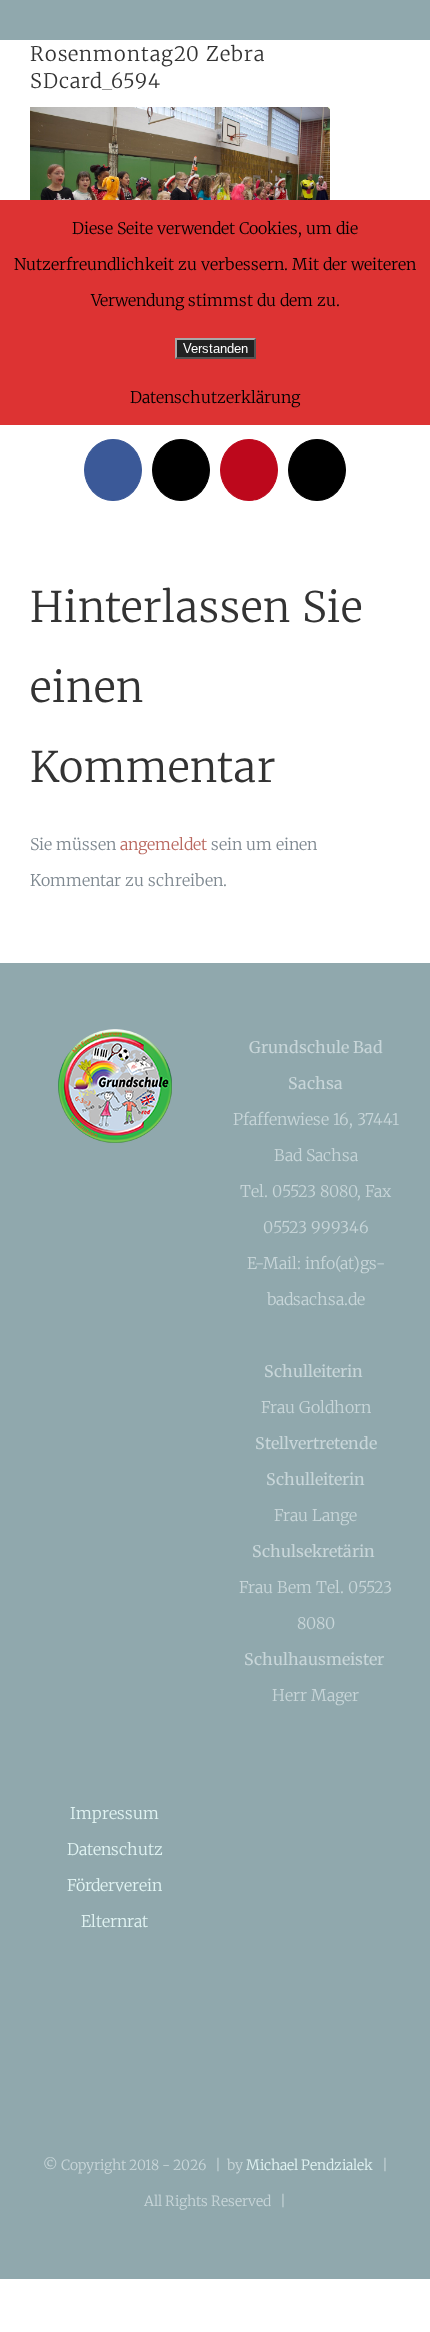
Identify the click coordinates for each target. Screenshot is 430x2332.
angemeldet (163, 844)
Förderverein (114, 1885)
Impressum (114, 1813)
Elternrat (114, 1921)
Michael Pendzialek (309, 2165)
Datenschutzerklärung (215, 397)
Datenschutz (115, 1849)
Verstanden (215, 348)
